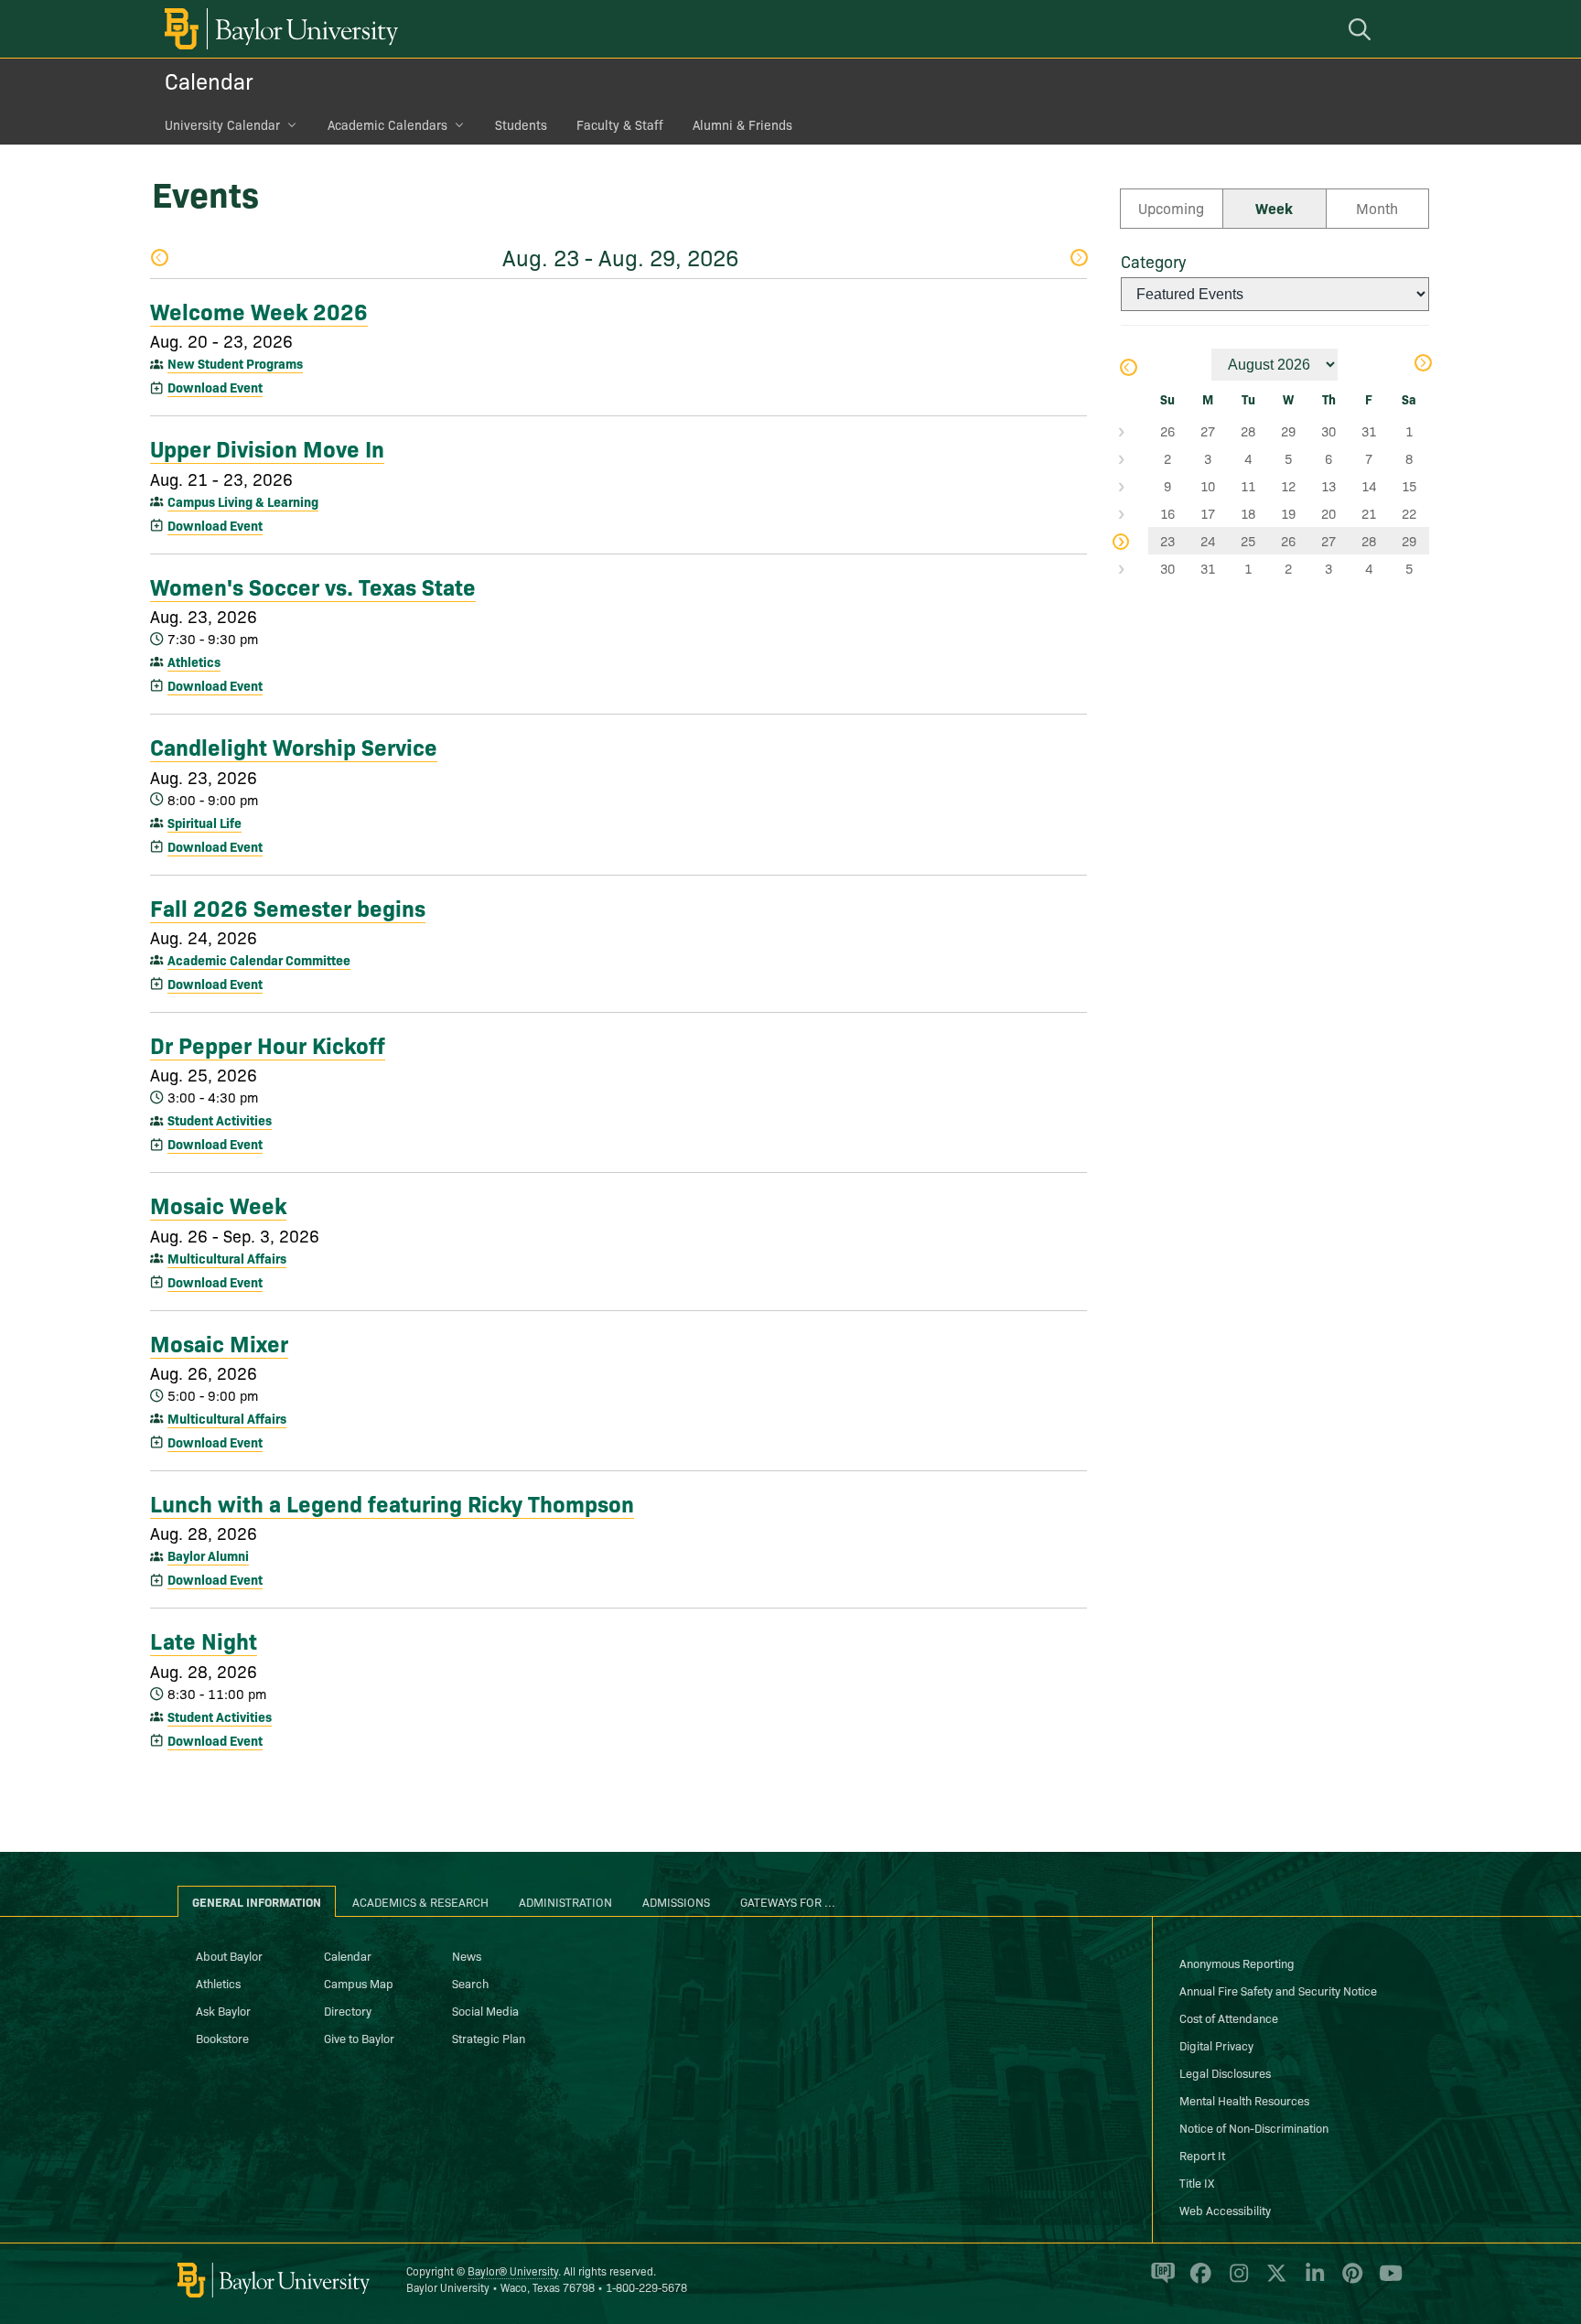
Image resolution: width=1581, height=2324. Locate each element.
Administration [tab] (565, 1901)
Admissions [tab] (676, 1901)
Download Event (215, 387)
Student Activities (220, 1120)
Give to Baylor (359, 2038)
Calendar (209, 80)
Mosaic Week (218, 1204)
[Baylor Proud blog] (1160, 2281)
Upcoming (1171, 208)
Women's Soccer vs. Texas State (313, 586)
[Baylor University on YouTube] (1386, 2281)
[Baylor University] (278, 29)
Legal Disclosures (1225, 2072)
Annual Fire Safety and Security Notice (1278, 1990)
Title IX (1197, 2182)
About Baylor (229, 1955)
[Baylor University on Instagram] (1236, 2281)
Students (521, 124)
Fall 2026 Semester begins (288, 907)
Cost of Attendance (1229, 2017)
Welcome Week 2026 (259, 310)
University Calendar (222, 124)
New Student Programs (235, 363)
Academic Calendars (387, 124)
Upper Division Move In (267, 447)
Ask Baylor (223, 2010)
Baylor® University (513, 2270)
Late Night (204, 1640)
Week (1274, 208)
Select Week (1135, 431)
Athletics (194, 662)
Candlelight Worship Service (294, 746)
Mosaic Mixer (219, 1342)
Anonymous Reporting (1237, 1963)
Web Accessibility (1225, 2210)
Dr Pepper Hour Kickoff (268, 1044)
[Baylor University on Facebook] (1197, 2281)
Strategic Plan (489, 2038)
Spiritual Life (204, 823)
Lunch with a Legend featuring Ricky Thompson (392, 1502)
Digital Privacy (1216, 2045)
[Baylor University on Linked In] (1312, 2281)
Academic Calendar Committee (259, 960)
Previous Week (159, 259)
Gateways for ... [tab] (788, 1901)
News (467, 1955)
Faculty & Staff (620, 124)
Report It (1202, 2155)
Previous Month (1128, 369)
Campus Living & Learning (243, 501)
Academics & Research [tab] (420, 1901)
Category (1153, 261)
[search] (1362, 29)
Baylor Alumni (208, 1555)
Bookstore (222, 2038)
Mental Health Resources (1244, 2100)
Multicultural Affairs (227, 1258)
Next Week (1078, 259)
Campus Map (359, 1983)
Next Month (1422, 365)
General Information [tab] (257, 1901)
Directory (348, 2010)
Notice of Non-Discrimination (1254, 2127)
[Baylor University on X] (1273, 2281)
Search (470, 1983)
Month (1377, 208)
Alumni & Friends (742, 124)
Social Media (485, 2010)
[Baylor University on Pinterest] (1349, 2281)
